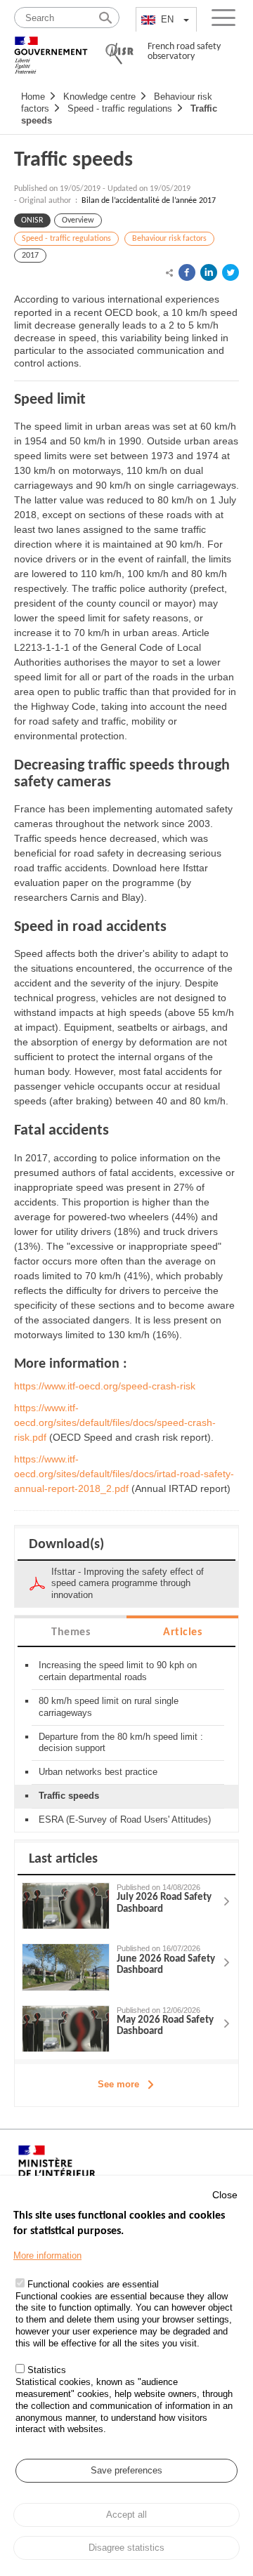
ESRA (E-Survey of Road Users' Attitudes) (125, 1819)
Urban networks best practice (98, 1772)
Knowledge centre (99, 97)
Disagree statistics (126, 2548)
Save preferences (126, 2470)
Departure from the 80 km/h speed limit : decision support (121, 1743)
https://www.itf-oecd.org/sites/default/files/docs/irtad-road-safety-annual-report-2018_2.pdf (124, 1474)
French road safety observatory (184, 52)
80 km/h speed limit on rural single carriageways (109, 1707)
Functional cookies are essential (93, 2284)
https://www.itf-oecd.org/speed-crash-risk (105, 1386)
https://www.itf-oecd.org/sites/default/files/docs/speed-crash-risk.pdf (115, 1422)
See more (118, 2084)
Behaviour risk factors (169, 239)
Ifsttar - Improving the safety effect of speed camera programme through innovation (128, 1584)
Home (33, 97)
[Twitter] (231, 272)
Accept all (126, 2515)
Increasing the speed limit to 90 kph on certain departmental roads (118, 1671)
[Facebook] (187, 272)
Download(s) (66, 1545)
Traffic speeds (73, 160)
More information (47, 2255)
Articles (182, 1632)
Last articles (63, 1859)
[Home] (51, 49)
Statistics (47, 2370)
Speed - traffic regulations (120, 108)
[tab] (71, 1631)
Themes (71, 1632)
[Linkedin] (209, 272)
